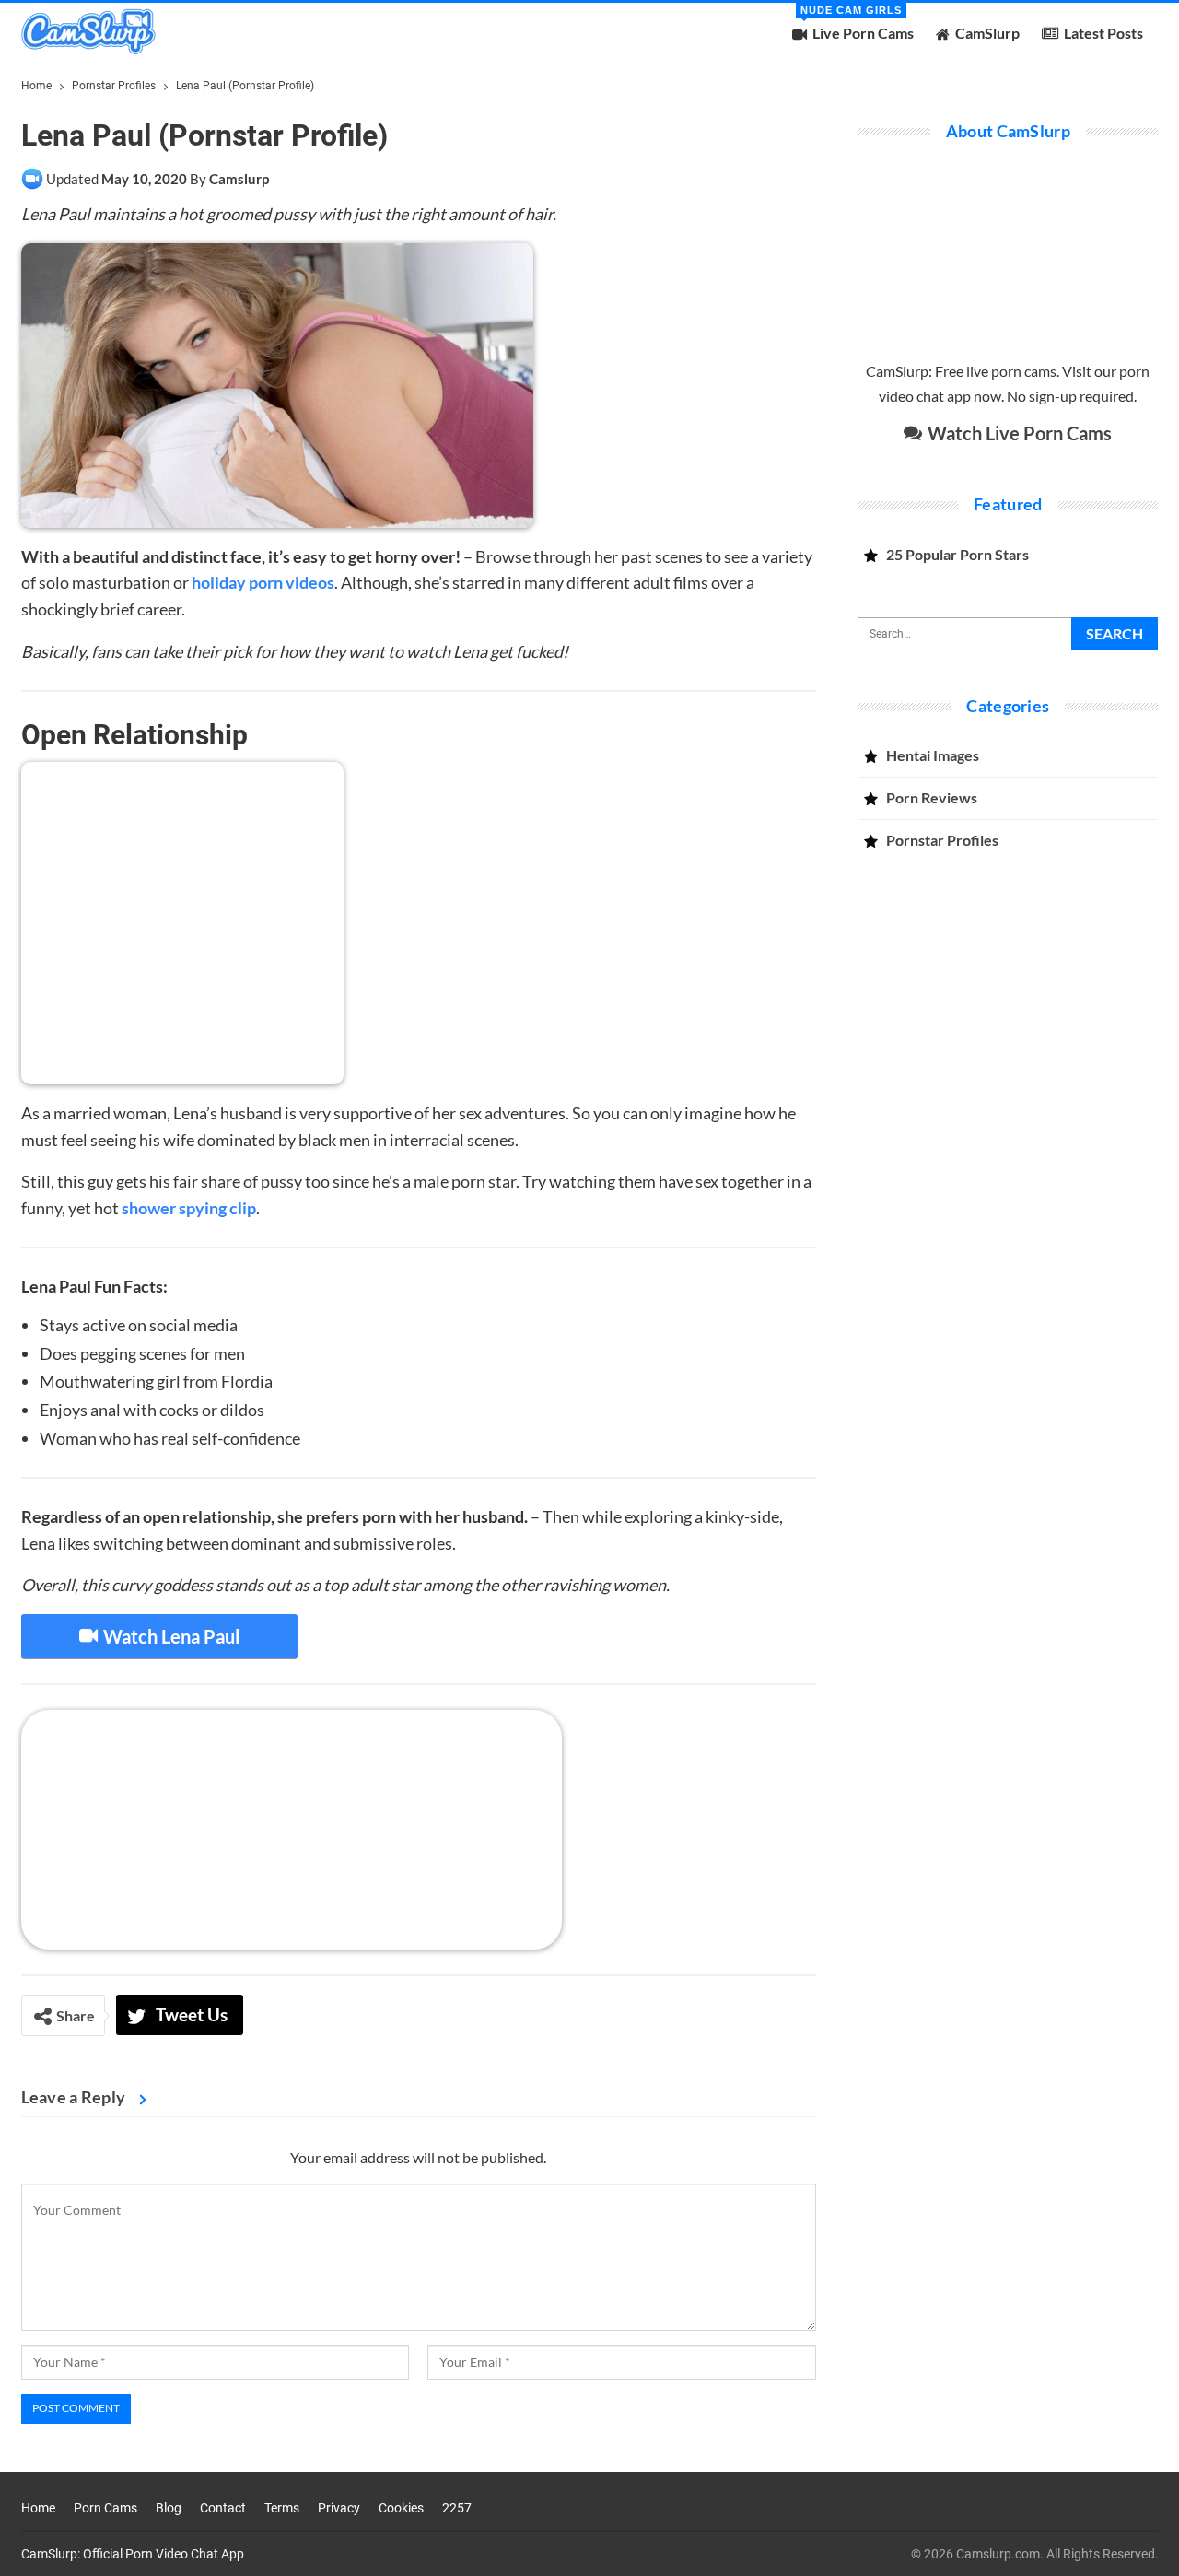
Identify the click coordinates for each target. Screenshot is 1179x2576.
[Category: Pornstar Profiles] (32, 179)
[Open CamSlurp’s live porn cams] (292, 1828)
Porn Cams (105, 2508)
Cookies (401, 2508)
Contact (223, 2508)
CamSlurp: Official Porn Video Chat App (133, 2554)
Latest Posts (1103, 33)
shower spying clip (189, 1208)
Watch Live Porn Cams (1018, 433)
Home (38, 2508)
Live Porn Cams (857, 23)
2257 (457, 2508)
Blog (169, 2508)
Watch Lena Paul (169, 1636)
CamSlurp (987, 33)
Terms (282, 2508)
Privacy (339, 2508)
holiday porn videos (263, 582)
